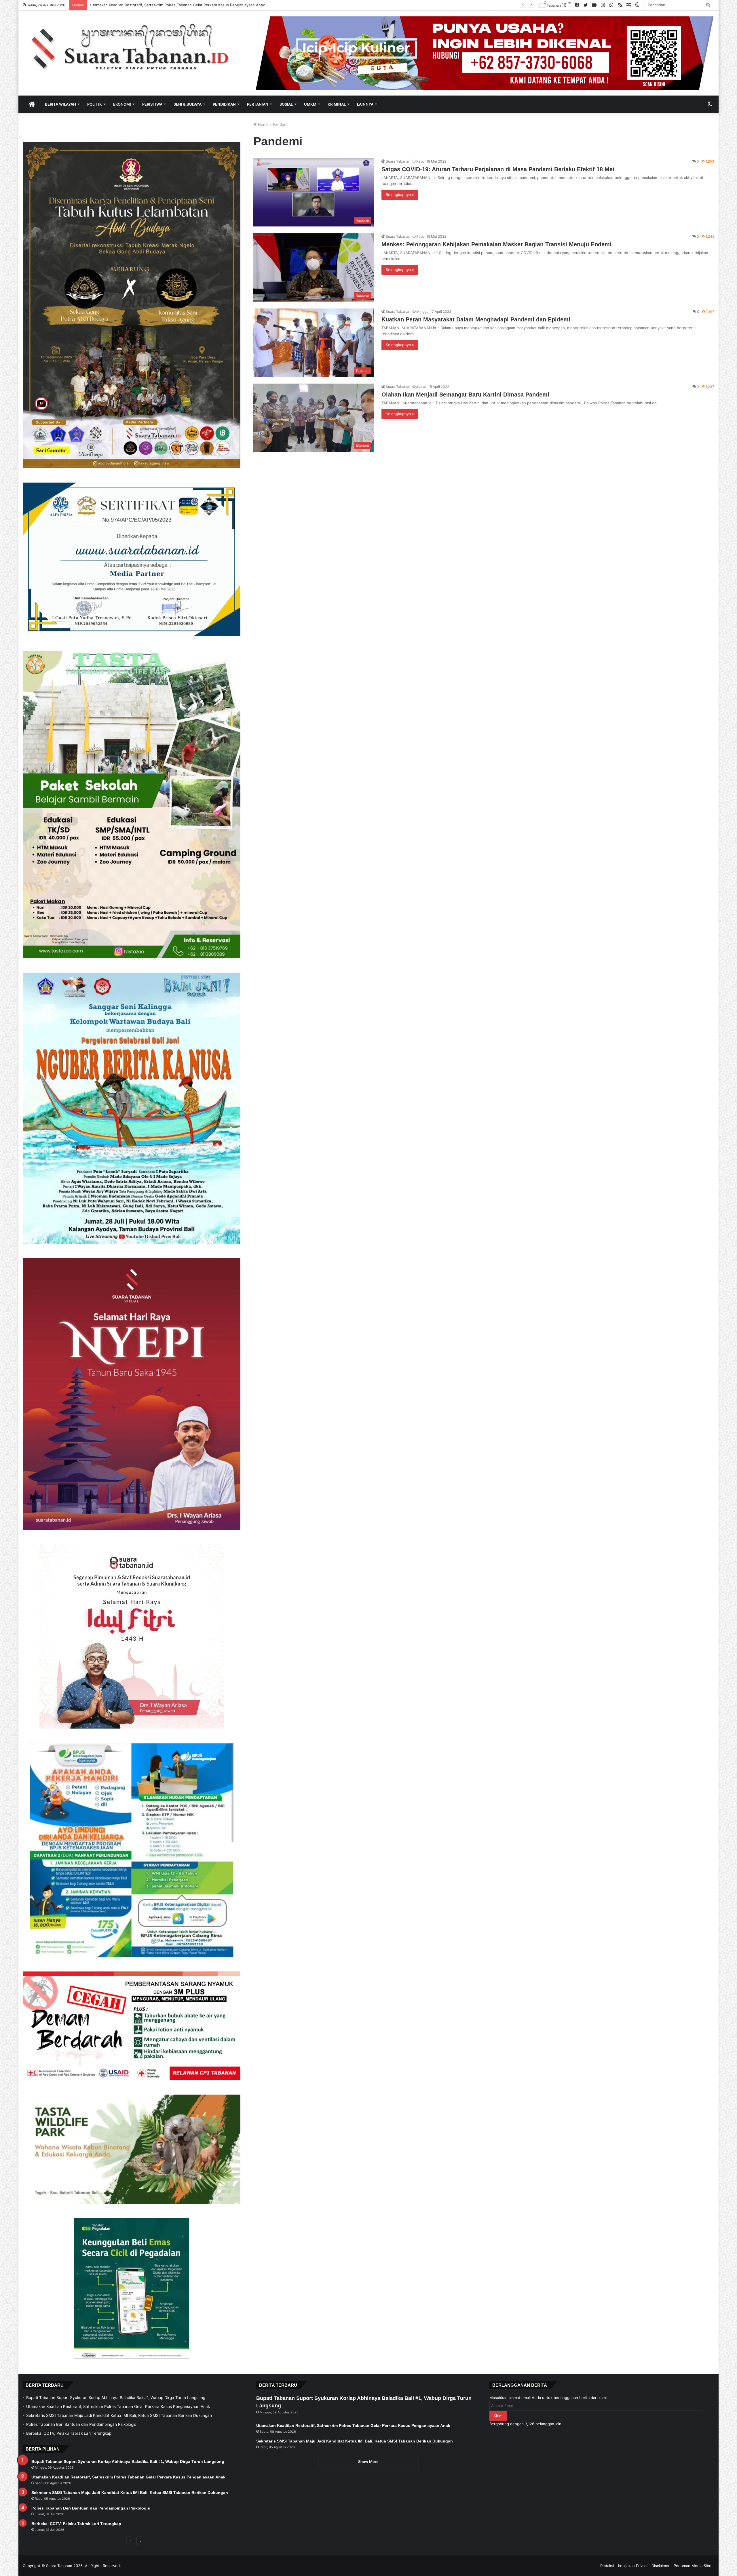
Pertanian (258, 104)
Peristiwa (152, 104)
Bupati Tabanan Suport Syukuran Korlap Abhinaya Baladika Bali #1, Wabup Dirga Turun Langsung (116, 2398)
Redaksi (607, 2566)
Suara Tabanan (398, 161)
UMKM (310, 104)
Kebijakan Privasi (633, 2566)
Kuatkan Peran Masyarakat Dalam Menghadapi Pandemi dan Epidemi (476, 319)
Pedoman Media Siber (693, 2566)
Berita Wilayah (60, 104)
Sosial (286, 104)
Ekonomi (122, 104)
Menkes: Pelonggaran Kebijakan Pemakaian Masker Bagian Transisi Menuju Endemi (496, 244)
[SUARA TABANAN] (135, 48)
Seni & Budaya (188, 104)
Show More (368, 2461)
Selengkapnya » (400, 195)
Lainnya (365, 104)
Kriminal (337, 104)
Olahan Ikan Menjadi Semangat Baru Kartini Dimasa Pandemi (465, 395)
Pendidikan (224, 104)
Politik (95, 104)
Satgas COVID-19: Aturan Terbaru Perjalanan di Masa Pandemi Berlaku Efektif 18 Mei (498, 169)
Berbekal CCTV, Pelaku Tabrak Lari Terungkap (69, 2433)
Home (263, 124)
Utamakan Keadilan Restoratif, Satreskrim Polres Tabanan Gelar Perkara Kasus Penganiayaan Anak (118, 2407)
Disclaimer (661, 2566)
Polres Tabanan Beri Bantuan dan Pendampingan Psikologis (81, 2424)
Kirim (498, 2416)
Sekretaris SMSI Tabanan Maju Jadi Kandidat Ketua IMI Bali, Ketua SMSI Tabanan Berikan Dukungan (119, 2415)
